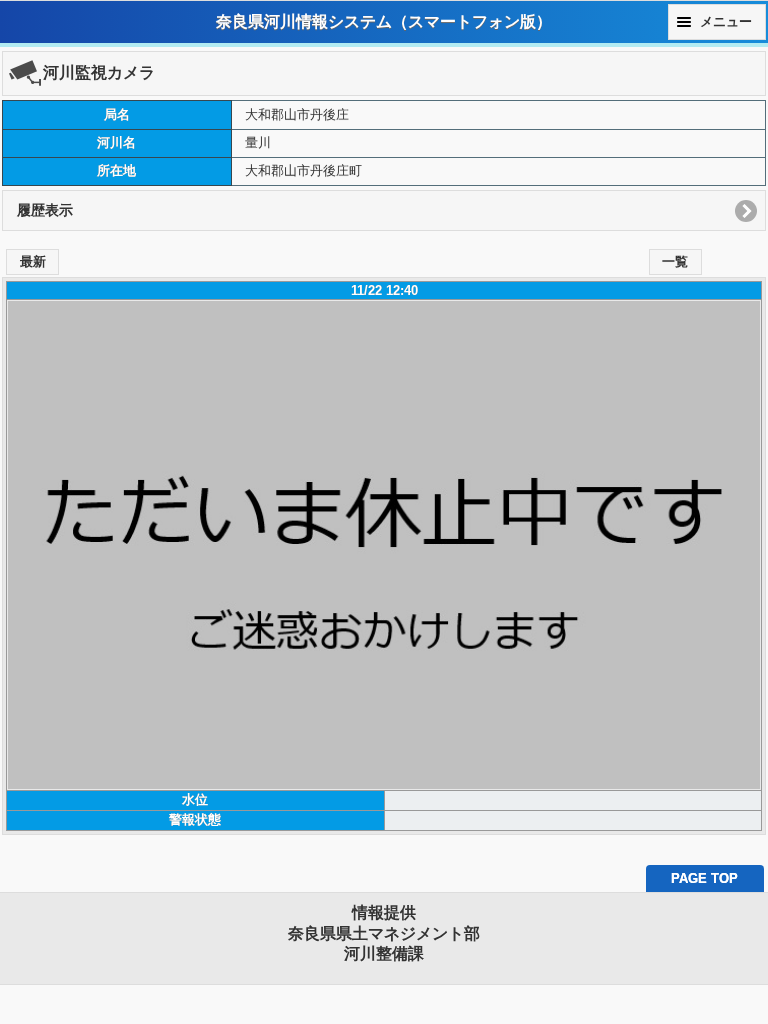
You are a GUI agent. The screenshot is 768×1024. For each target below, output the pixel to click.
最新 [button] (33, 262)
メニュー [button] (726, 22)
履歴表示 (45, 210)
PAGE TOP (704, 878)
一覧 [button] (675, 262)
